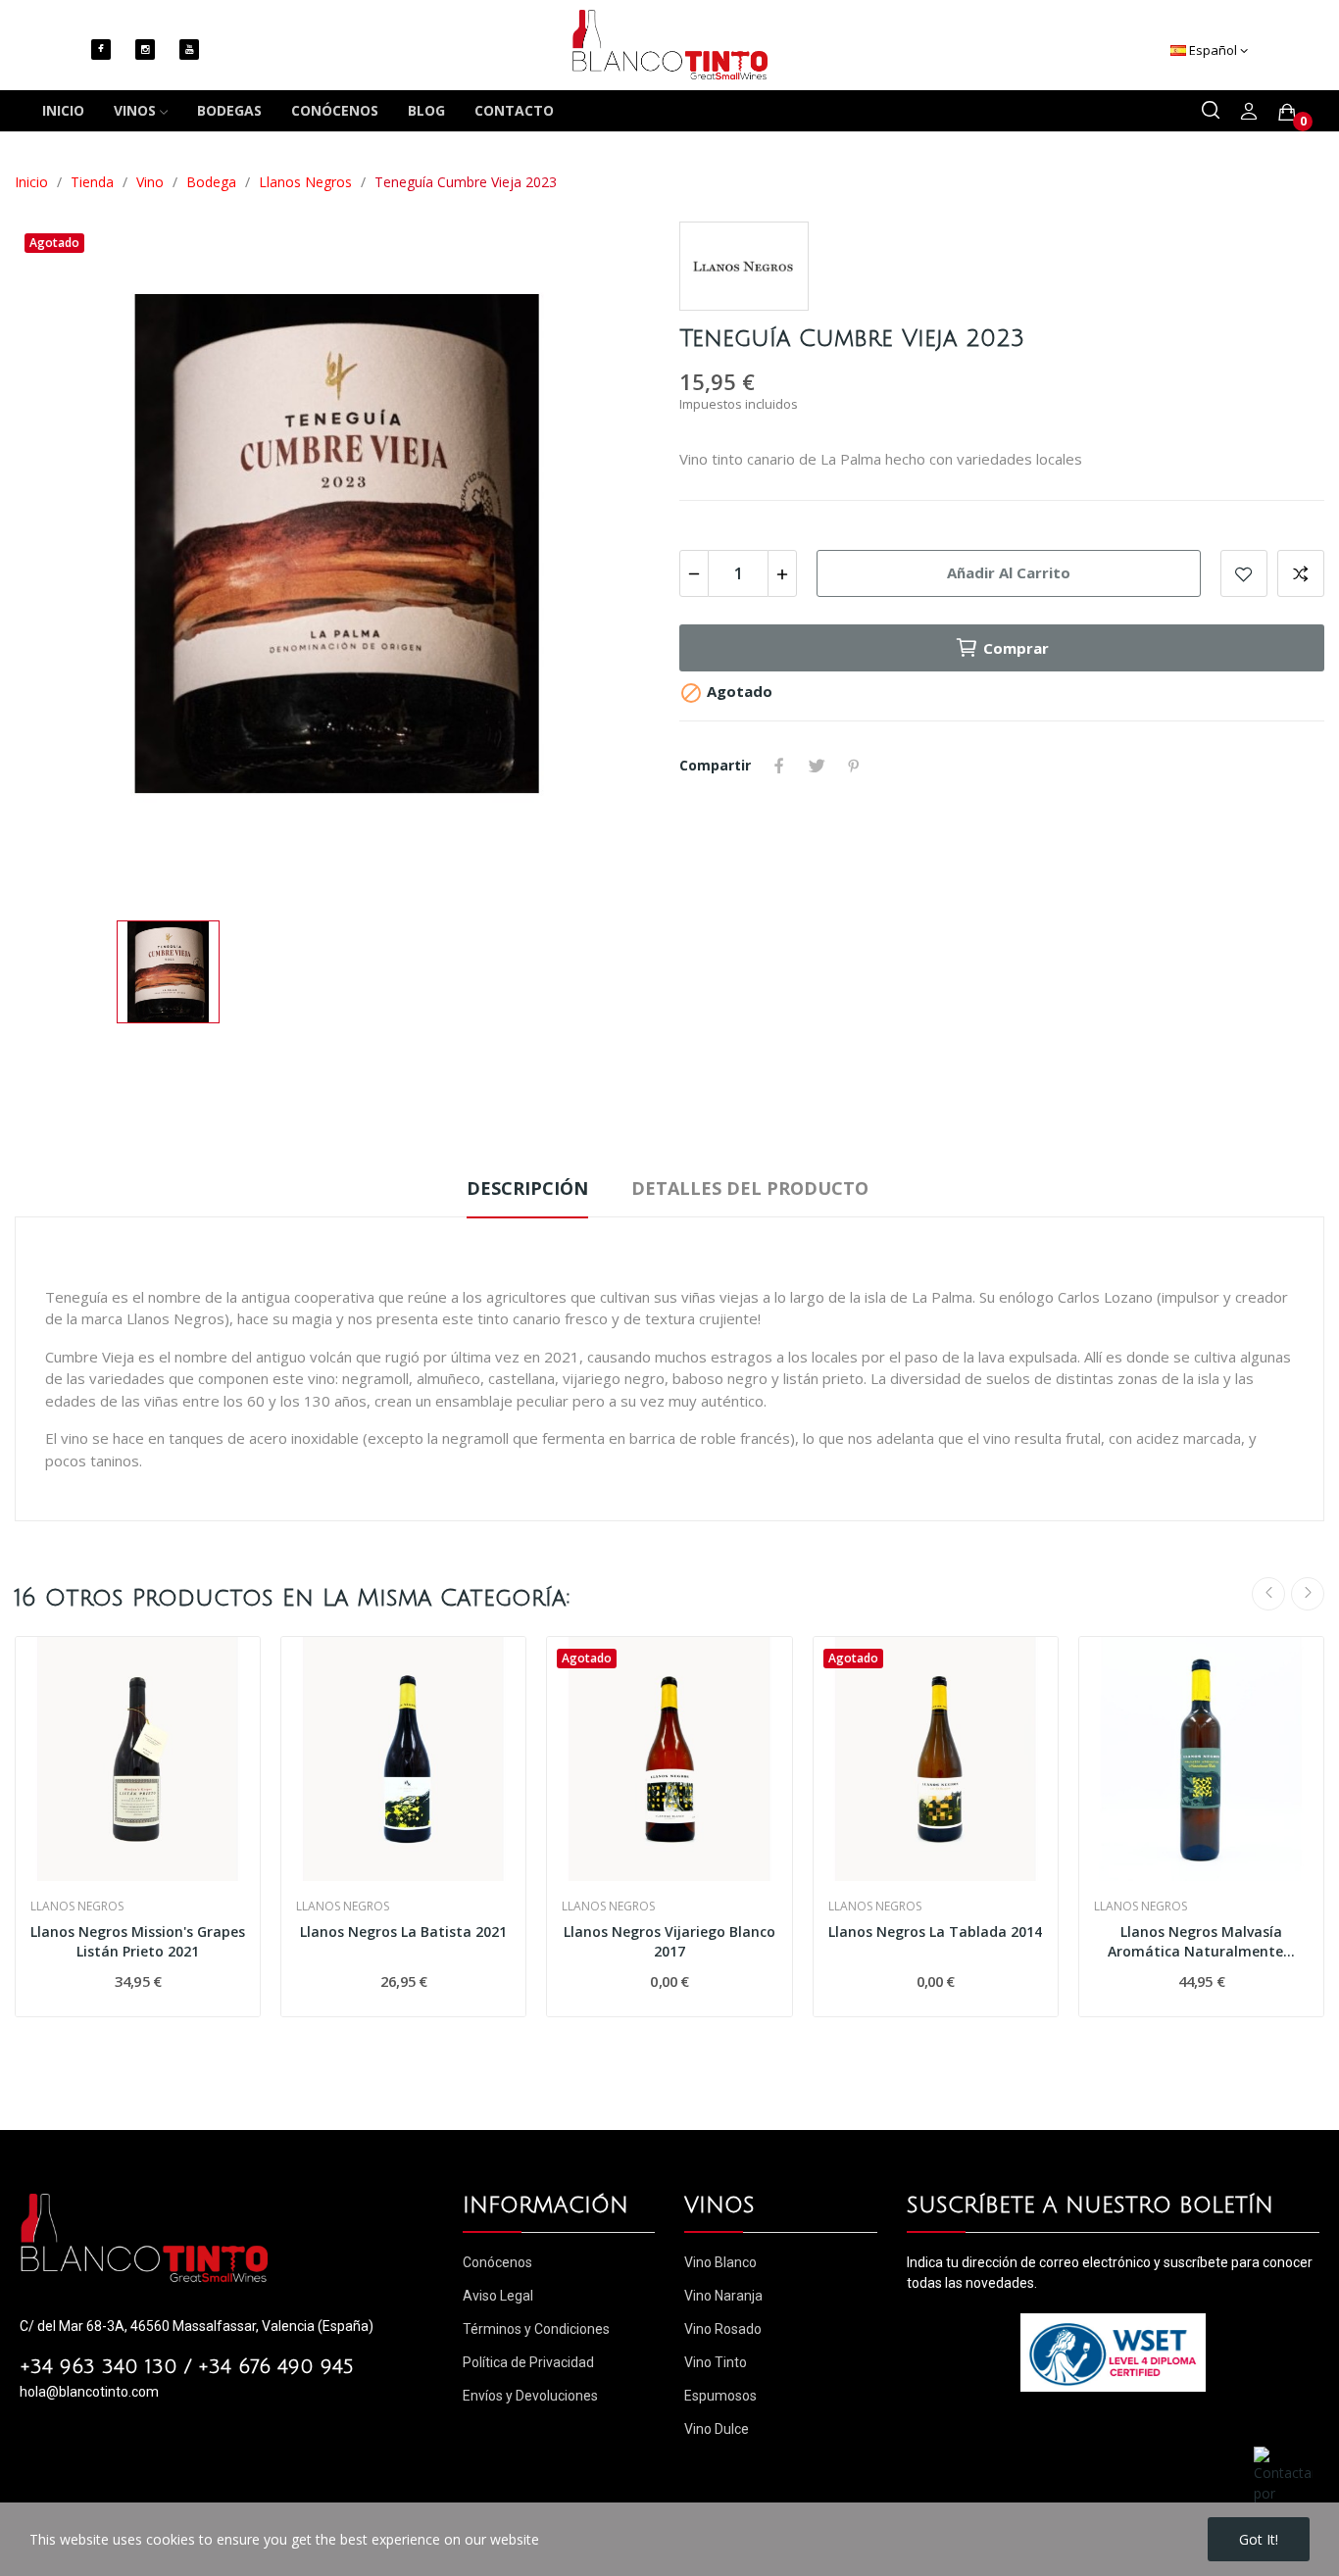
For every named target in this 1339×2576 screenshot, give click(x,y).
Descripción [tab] (527, 1188)
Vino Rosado (723, 2329)
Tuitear (817, 766)
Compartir (779, 766)
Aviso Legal (498, 2296)
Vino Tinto (716, 2362)
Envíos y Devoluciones (530, 2396)
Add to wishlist (1244, 573)
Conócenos (497, 2262)
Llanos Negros (77, 1907)
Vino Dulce (717, 2429)
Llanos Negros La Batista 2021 (403, 1932)
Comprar (1016, 648)
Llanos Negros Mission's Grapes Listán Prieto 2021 (138, 1941)
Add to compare (1301, 573)
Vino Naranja (723, 2296)
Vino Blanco (720, 2262)
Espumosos (720, 2396)
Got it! (1259, 2539)
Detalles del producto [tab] (750, 1188)
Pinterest (854, 766)
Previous (1268, 1594)
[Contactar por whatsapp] (1283, 2484)
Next (1308, 1594)
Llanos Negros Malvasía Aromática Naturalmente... (1201, 1941)
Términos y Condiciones (536, 2329)
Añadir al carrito (1009, 572)
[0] (1287, 112)
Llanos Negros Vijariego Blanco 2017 (669, 1941)
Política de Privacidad (528, 2362)
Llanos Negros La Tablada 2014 (935, 1932)
